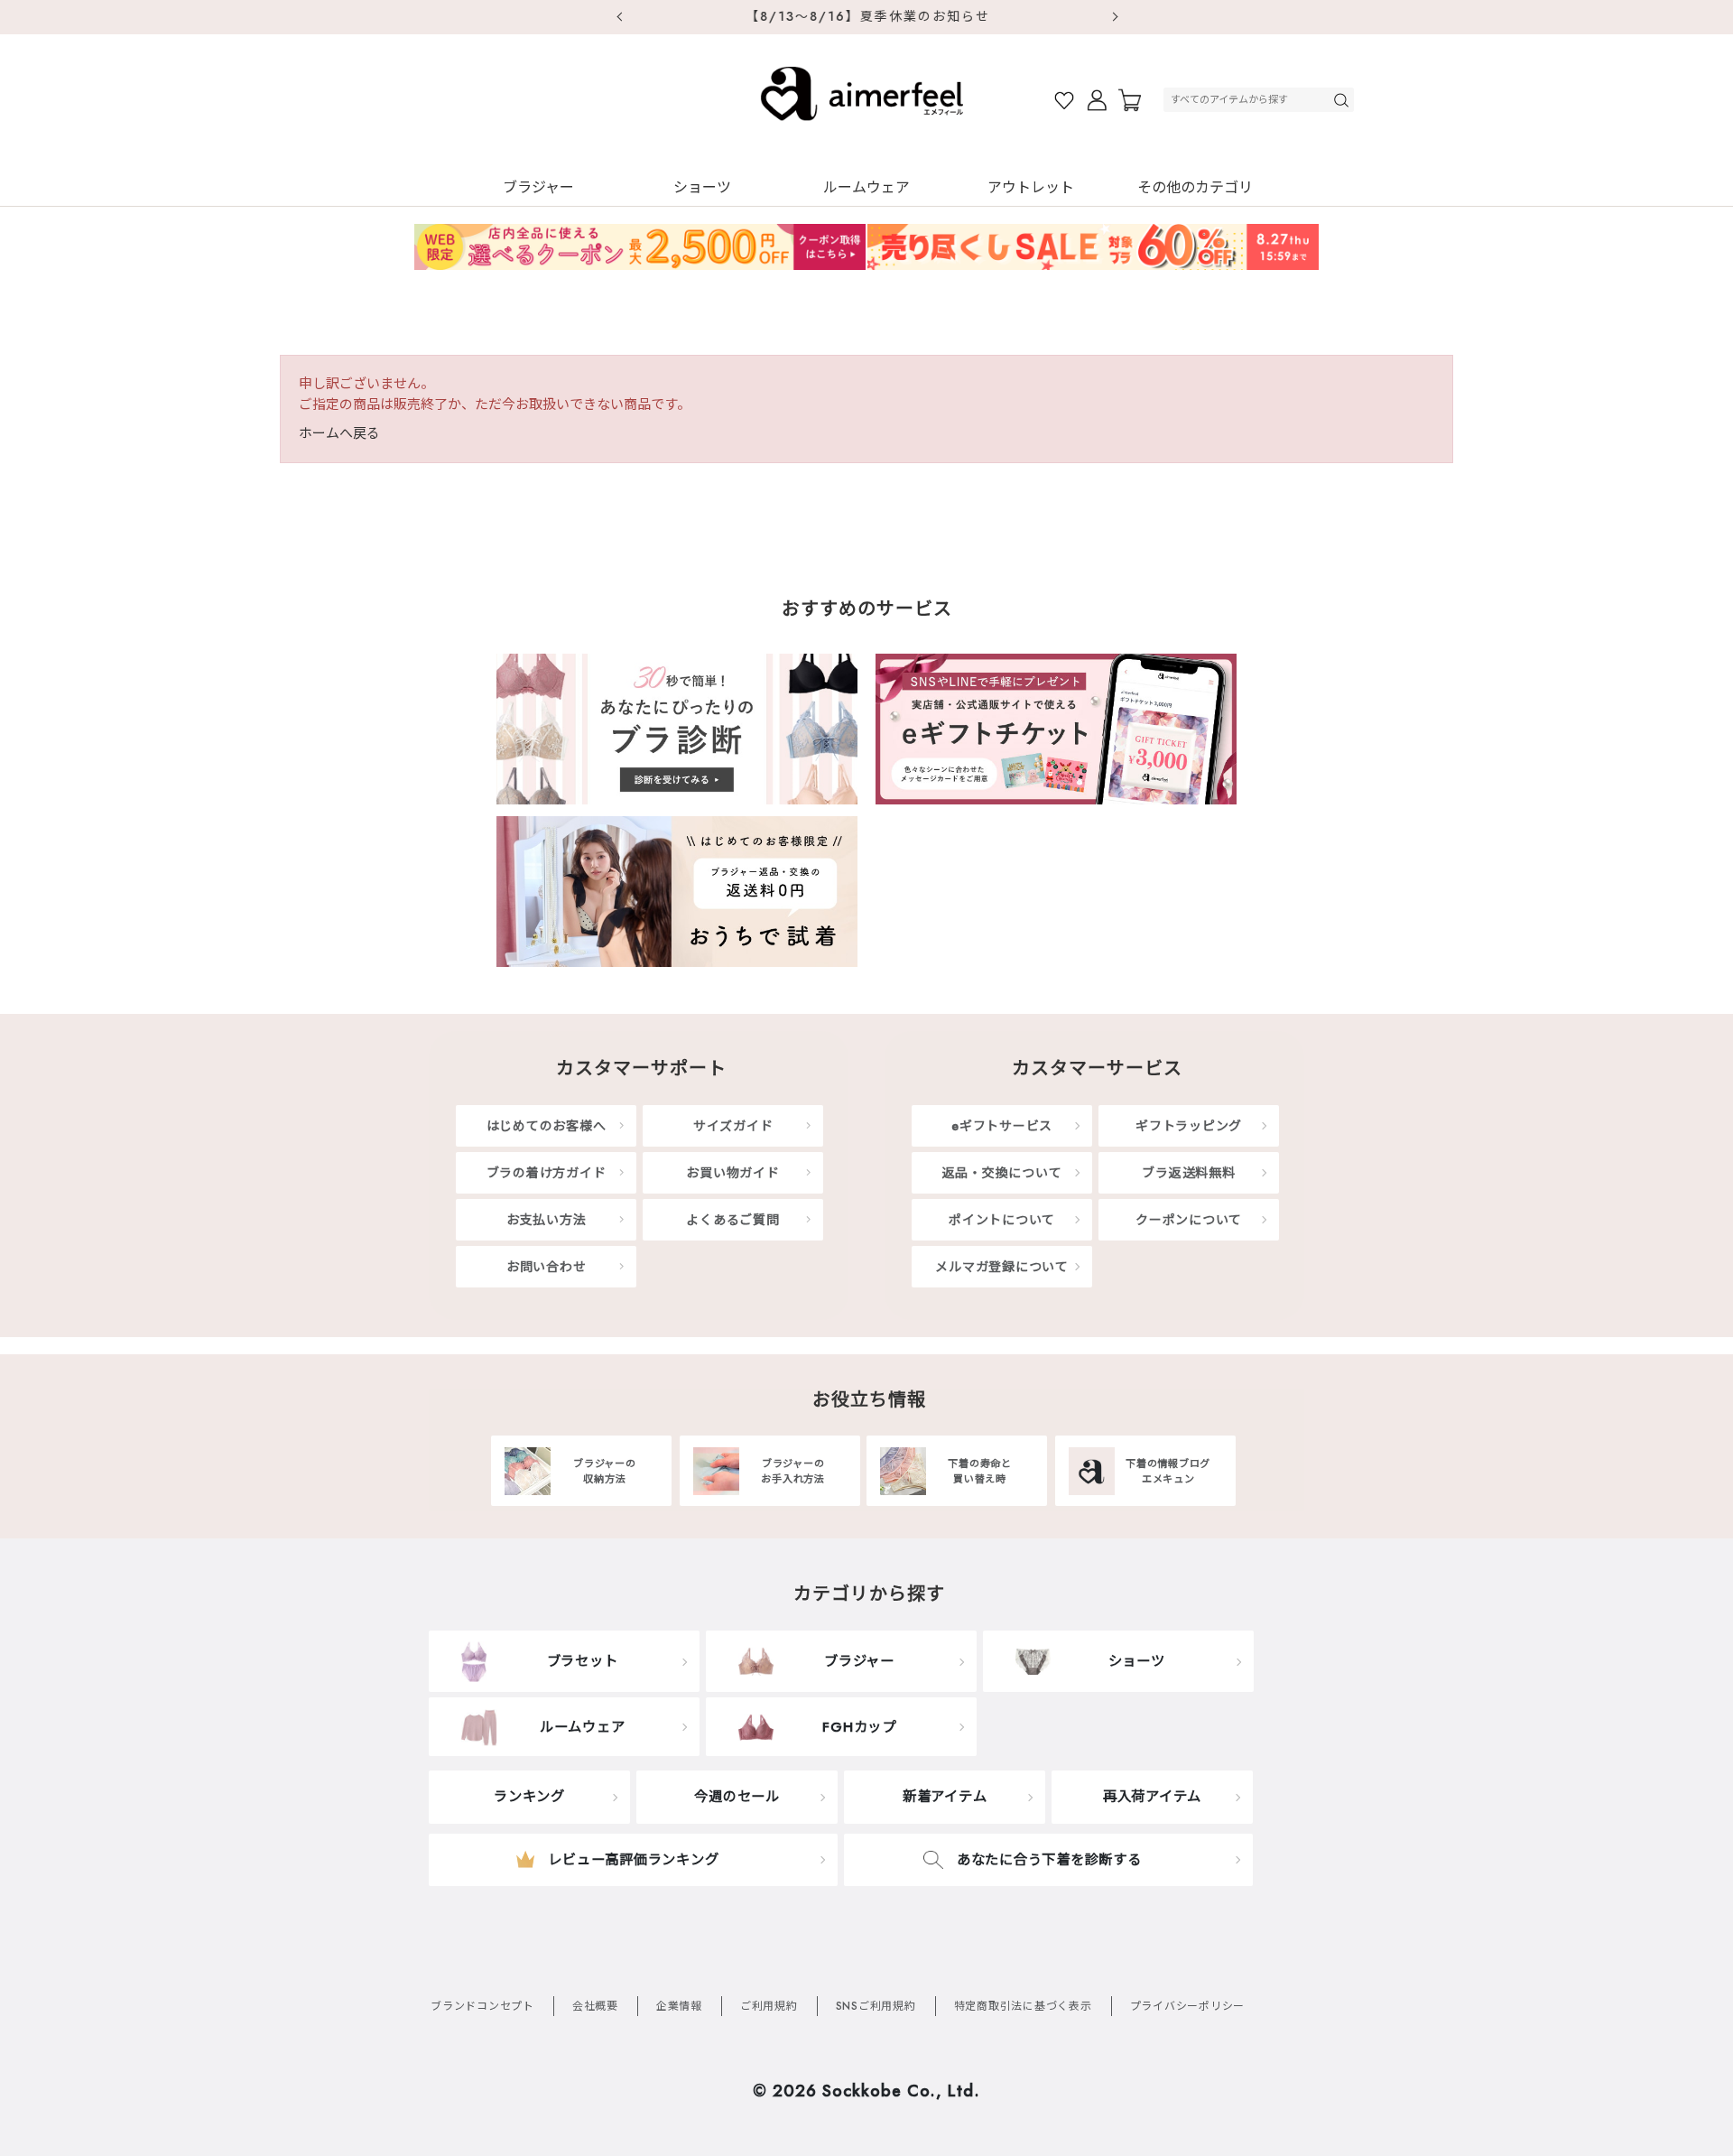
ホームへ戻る (339, 433)
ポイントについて (1002, 1220)
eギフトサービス (1002, 1126)
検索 (1343, 100)
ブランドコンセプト (482, 2006)
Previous (618, 17)
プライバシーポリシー (1188, 2006)
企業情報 (679, 2006)
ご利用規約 (769, 2006)
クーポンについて (1189, 1220)
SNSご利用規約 (876, 2006)
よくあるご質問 (732, 1220)
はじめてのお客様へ (547, 1126)
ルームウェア (866, 187)
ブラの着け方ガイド (547, 1173)
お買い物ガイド (732, 1173)
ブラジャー (538, 187)
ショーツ (702, 187)
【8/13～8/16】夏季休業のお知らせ (867, 16)
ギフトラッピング (1189, 1126)
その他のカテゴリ (1195, 187)
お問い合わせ (547, 1267)
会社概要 (595, 2006)
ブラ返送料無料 (1188, 1173)
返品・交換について (1002, 1173)
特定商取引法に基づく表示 (1023, 2006)
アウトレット (1031, 187)
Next (1115, 17)
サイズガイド (733, 1126)
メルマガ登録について (1002, 1267)
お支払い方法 (547, 1220)
